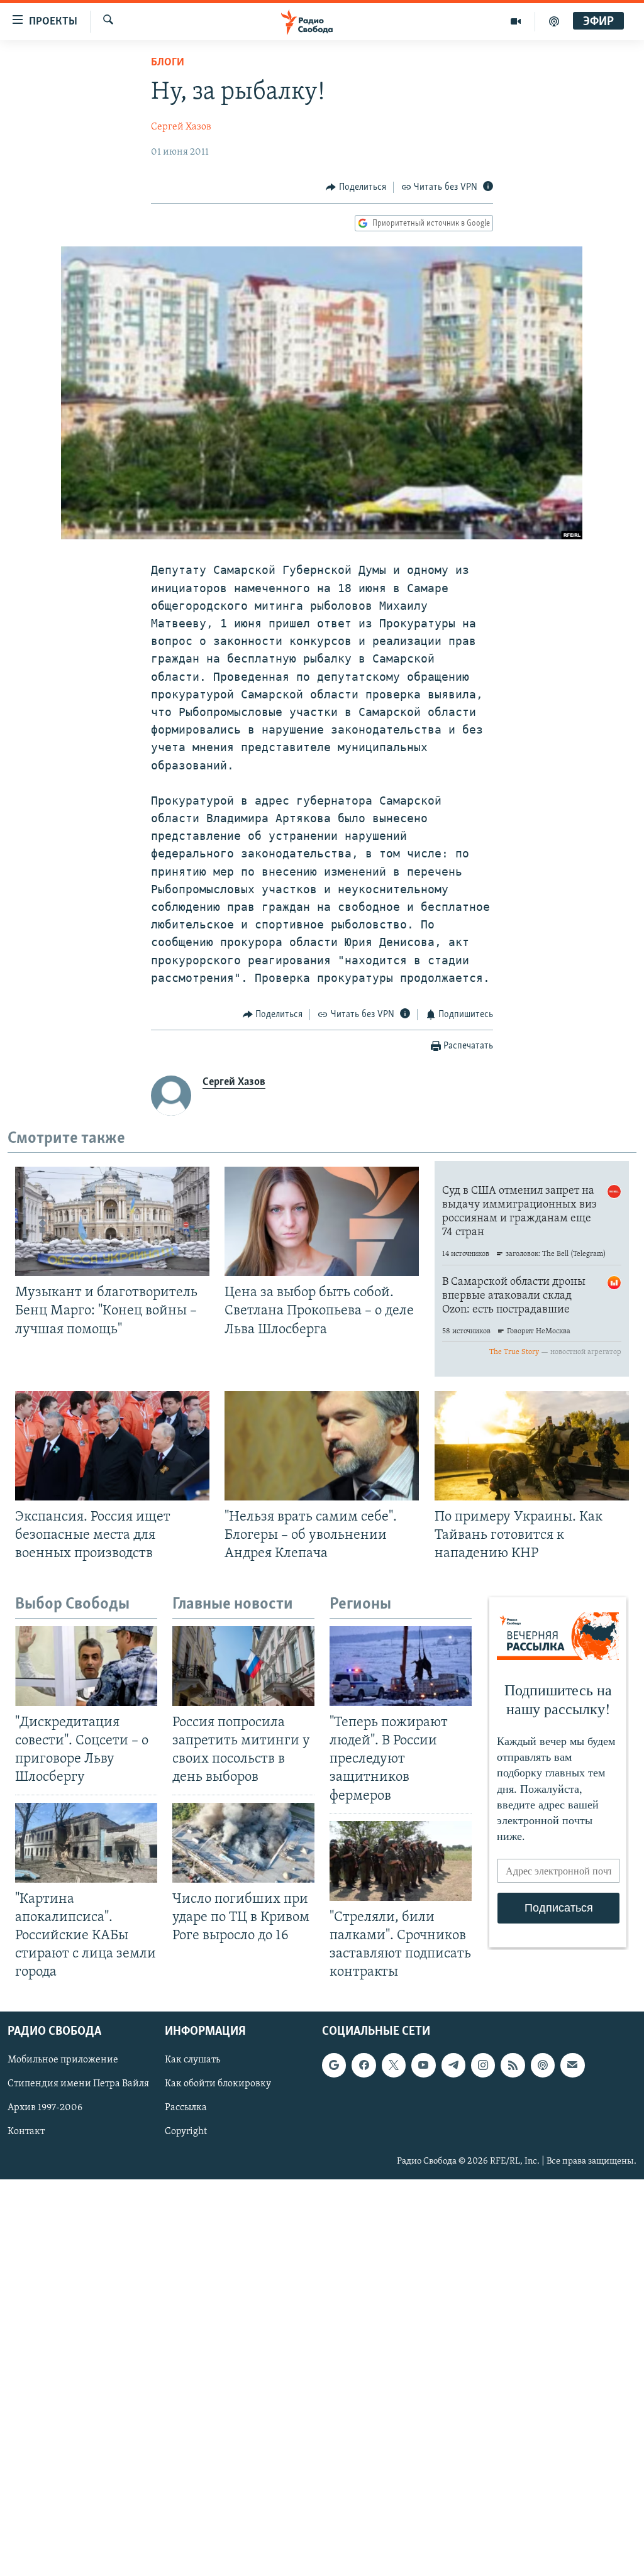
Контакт (26, 2132)
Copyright (186, 2132)
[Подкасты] (543, 2066)
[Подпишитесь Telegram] (453, 2066)
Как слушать (192, 2061)
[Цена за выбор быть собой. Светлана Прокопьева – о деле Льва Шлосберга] (322, 1221)
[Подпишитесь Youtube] (423, 2066)
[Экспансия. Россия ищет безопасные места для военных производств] (112, 1446)
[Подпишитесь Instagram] (483, 2066)
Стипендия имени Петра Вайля (78, 2084)
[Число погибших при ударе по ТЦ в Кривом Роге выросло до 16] (243, 1843)
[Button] (356, 187)
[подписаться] (572, 2066)
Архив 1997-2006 (45, 2108)
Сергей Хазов (181, 127)
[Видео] (516, 21)
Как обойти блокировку (218, 2084)
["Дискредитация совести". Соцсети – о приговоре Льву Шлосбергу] (86, 1666)
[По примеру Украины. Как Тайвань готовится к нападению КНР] (532, 1446)
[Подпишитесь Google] (334, 2066)
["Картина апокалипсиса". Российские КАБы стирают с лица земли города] (86, 1843)
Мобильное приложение (63, 2061)
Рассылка (186, 2108)
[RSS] (513, 2066)
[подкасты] (554, 21)
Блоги (168, 63)
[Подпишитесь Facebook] (364, 2066)
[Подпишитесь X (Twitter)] (394, 2066)
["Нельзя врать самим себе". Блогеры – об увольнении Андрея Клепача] (322, 1446)
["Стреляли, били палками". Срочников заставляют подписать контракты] (401, 1861)
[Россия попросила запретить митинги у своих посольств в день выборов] (243, 1666)
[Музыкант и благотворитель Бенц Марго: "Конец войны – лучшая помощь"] (112, 1221)
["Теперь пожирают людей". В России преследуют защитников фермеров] (401, 1666)
